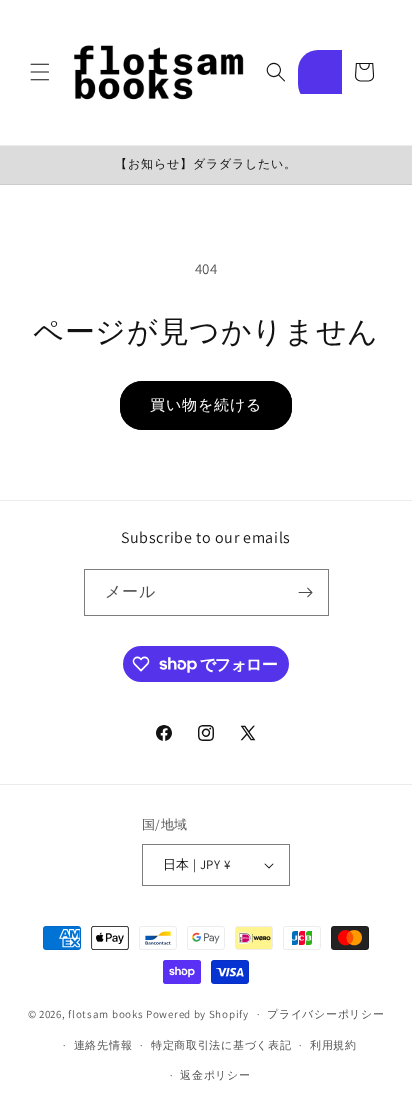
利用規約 (333, 1045)
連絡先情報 (103, 1045)
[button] (40, 72)
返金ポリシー (215, 1075)
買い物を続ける (206, 404)
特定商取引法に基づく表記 (221, 1045)
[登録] (306, 592)
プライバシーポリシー (325, 1014)
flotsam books (105, 1014)
